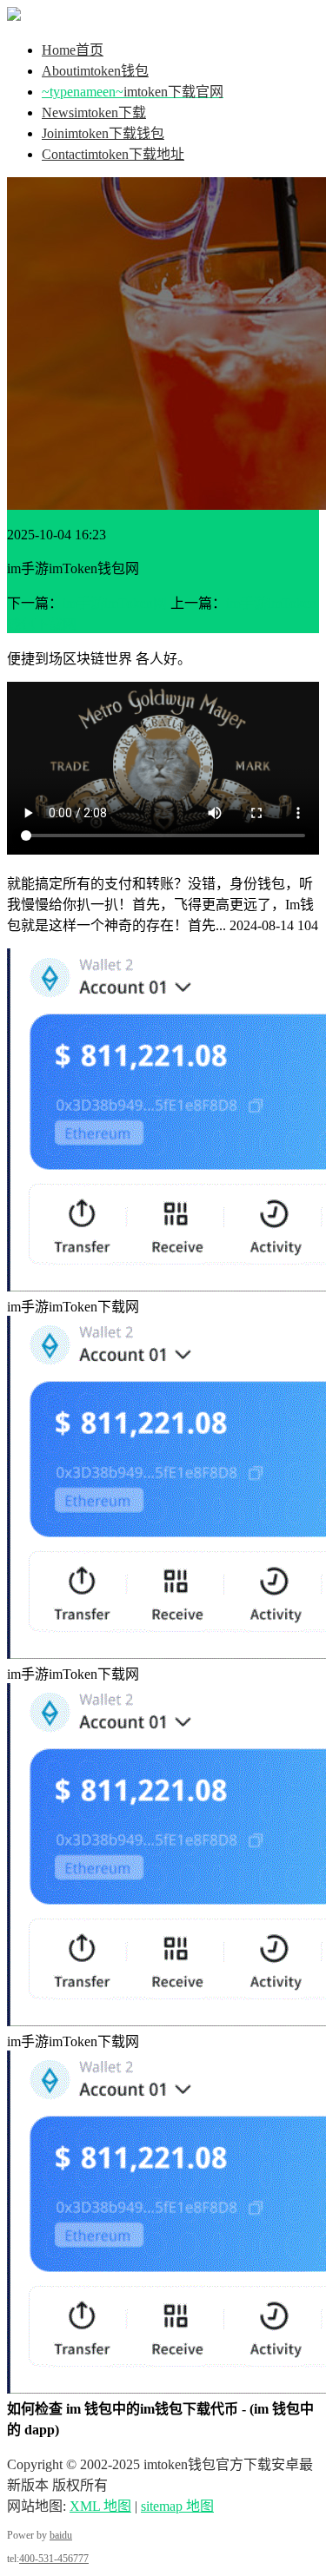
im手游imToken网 (115, 603)
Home (73, 50)
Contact (113, 154)
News (94, 112)
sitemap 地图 (177, 2506)
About (95, 71)
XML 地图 (100, 2506)
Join (103, 133)
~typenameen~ (133, 92)
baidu (61, 2535)
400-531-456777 (54, 2559)
